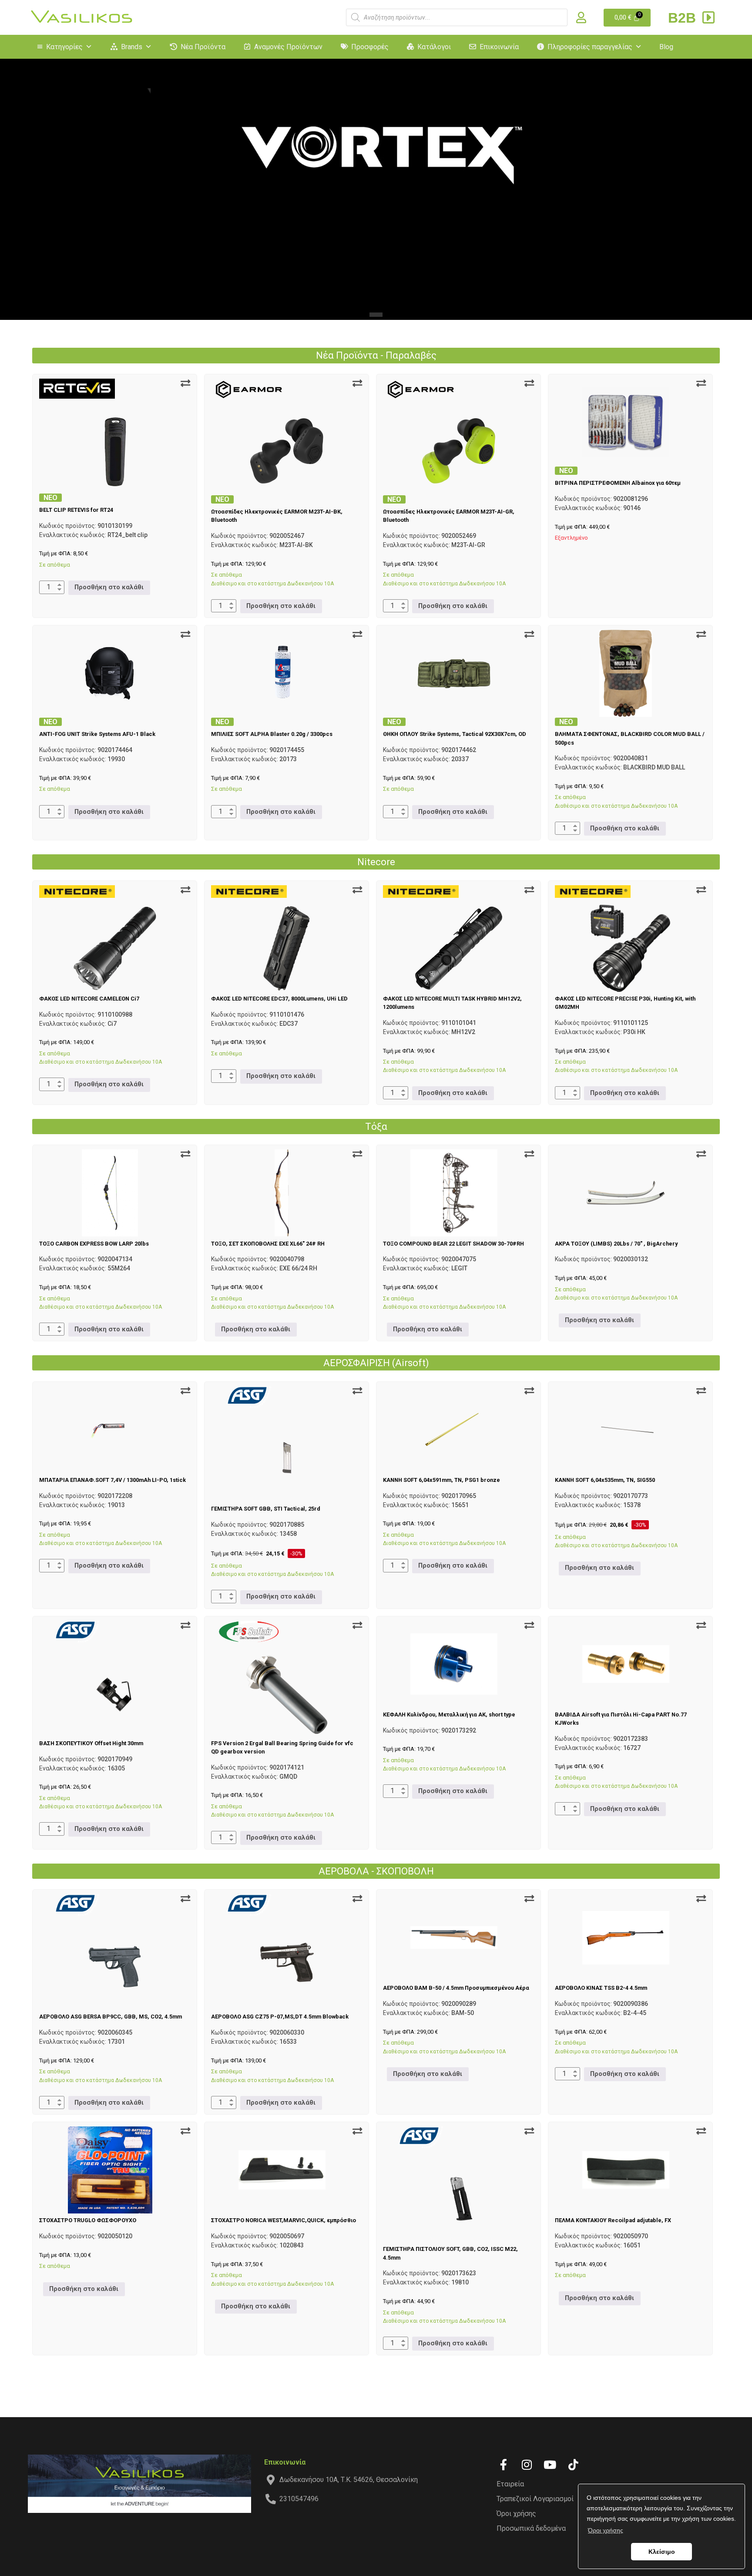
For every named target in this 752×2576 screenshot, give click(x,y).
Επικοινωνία (499, 47)
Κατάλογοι (434, 47)
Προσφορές (370, 47)
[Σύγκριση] (185, 383)
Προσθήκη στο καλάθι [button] (109, 587)
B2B (684, 18)
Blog (666, 47)
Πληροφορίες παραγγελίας (590, 47)
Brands (132, 47)
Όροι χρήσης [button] (606, 2530)
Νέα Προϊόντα (203, 47)
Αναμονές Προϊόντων (288, 47)
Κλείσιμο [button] (662, 2552)
